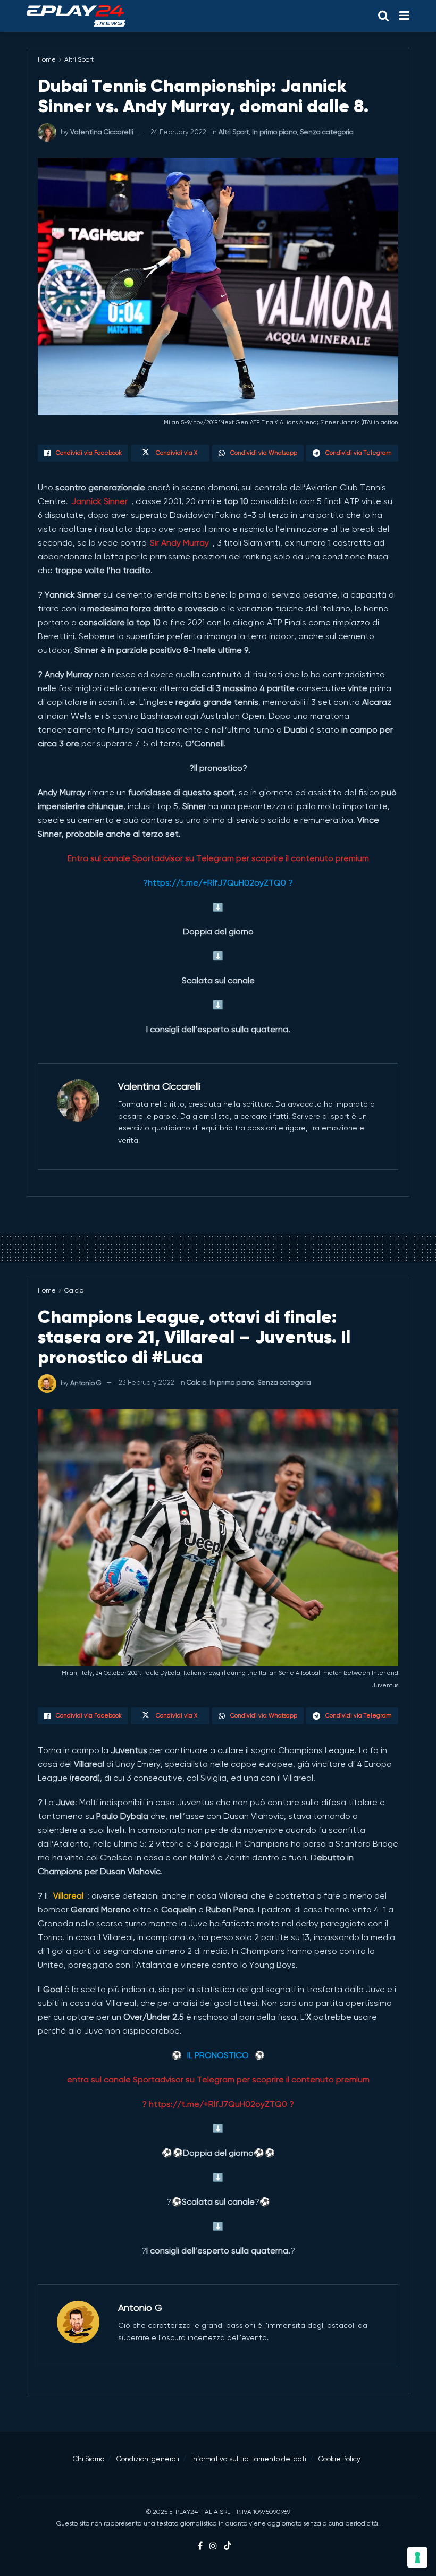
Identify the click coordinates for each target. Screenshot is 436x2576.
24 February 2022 (178, 132)
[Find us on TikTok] (228, 2547)
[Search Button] (383, 16)
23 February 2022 (146, 1383)
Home (47, 59)
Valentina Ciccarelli (102, 132)
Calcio (74, 1290)
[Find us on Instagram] (213, 2546)
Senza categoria (327, 132)
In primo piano (274, 132)
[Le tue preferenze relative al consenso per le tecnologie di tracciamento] (417, 2557)
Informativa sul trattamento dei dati (249, 2459)
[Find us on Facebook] (200, 2546)
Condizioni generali (148, 2459)
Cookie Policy (339, 2459)
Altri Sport (79, 59)
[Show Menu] (404, 16)
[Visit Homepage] (76, 16)
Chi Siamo (89, 2459)
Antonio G (86, 1383)
